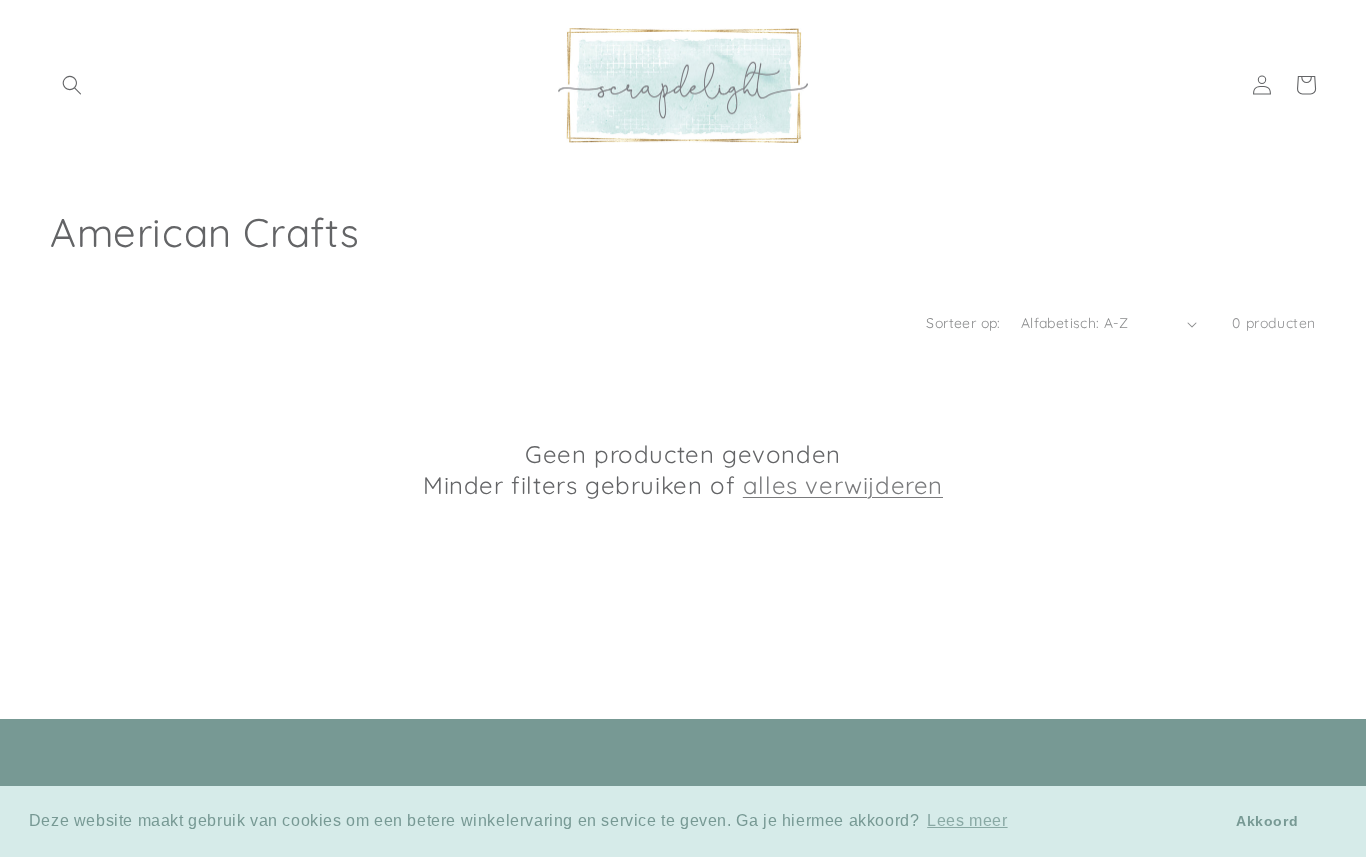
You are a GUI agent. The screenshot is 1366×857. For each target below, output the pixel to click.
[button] (72, 85)
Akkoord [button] (1267, 821)
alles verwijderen (843, 485)
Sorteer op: (963, 323)
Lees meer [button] (967, 820)
